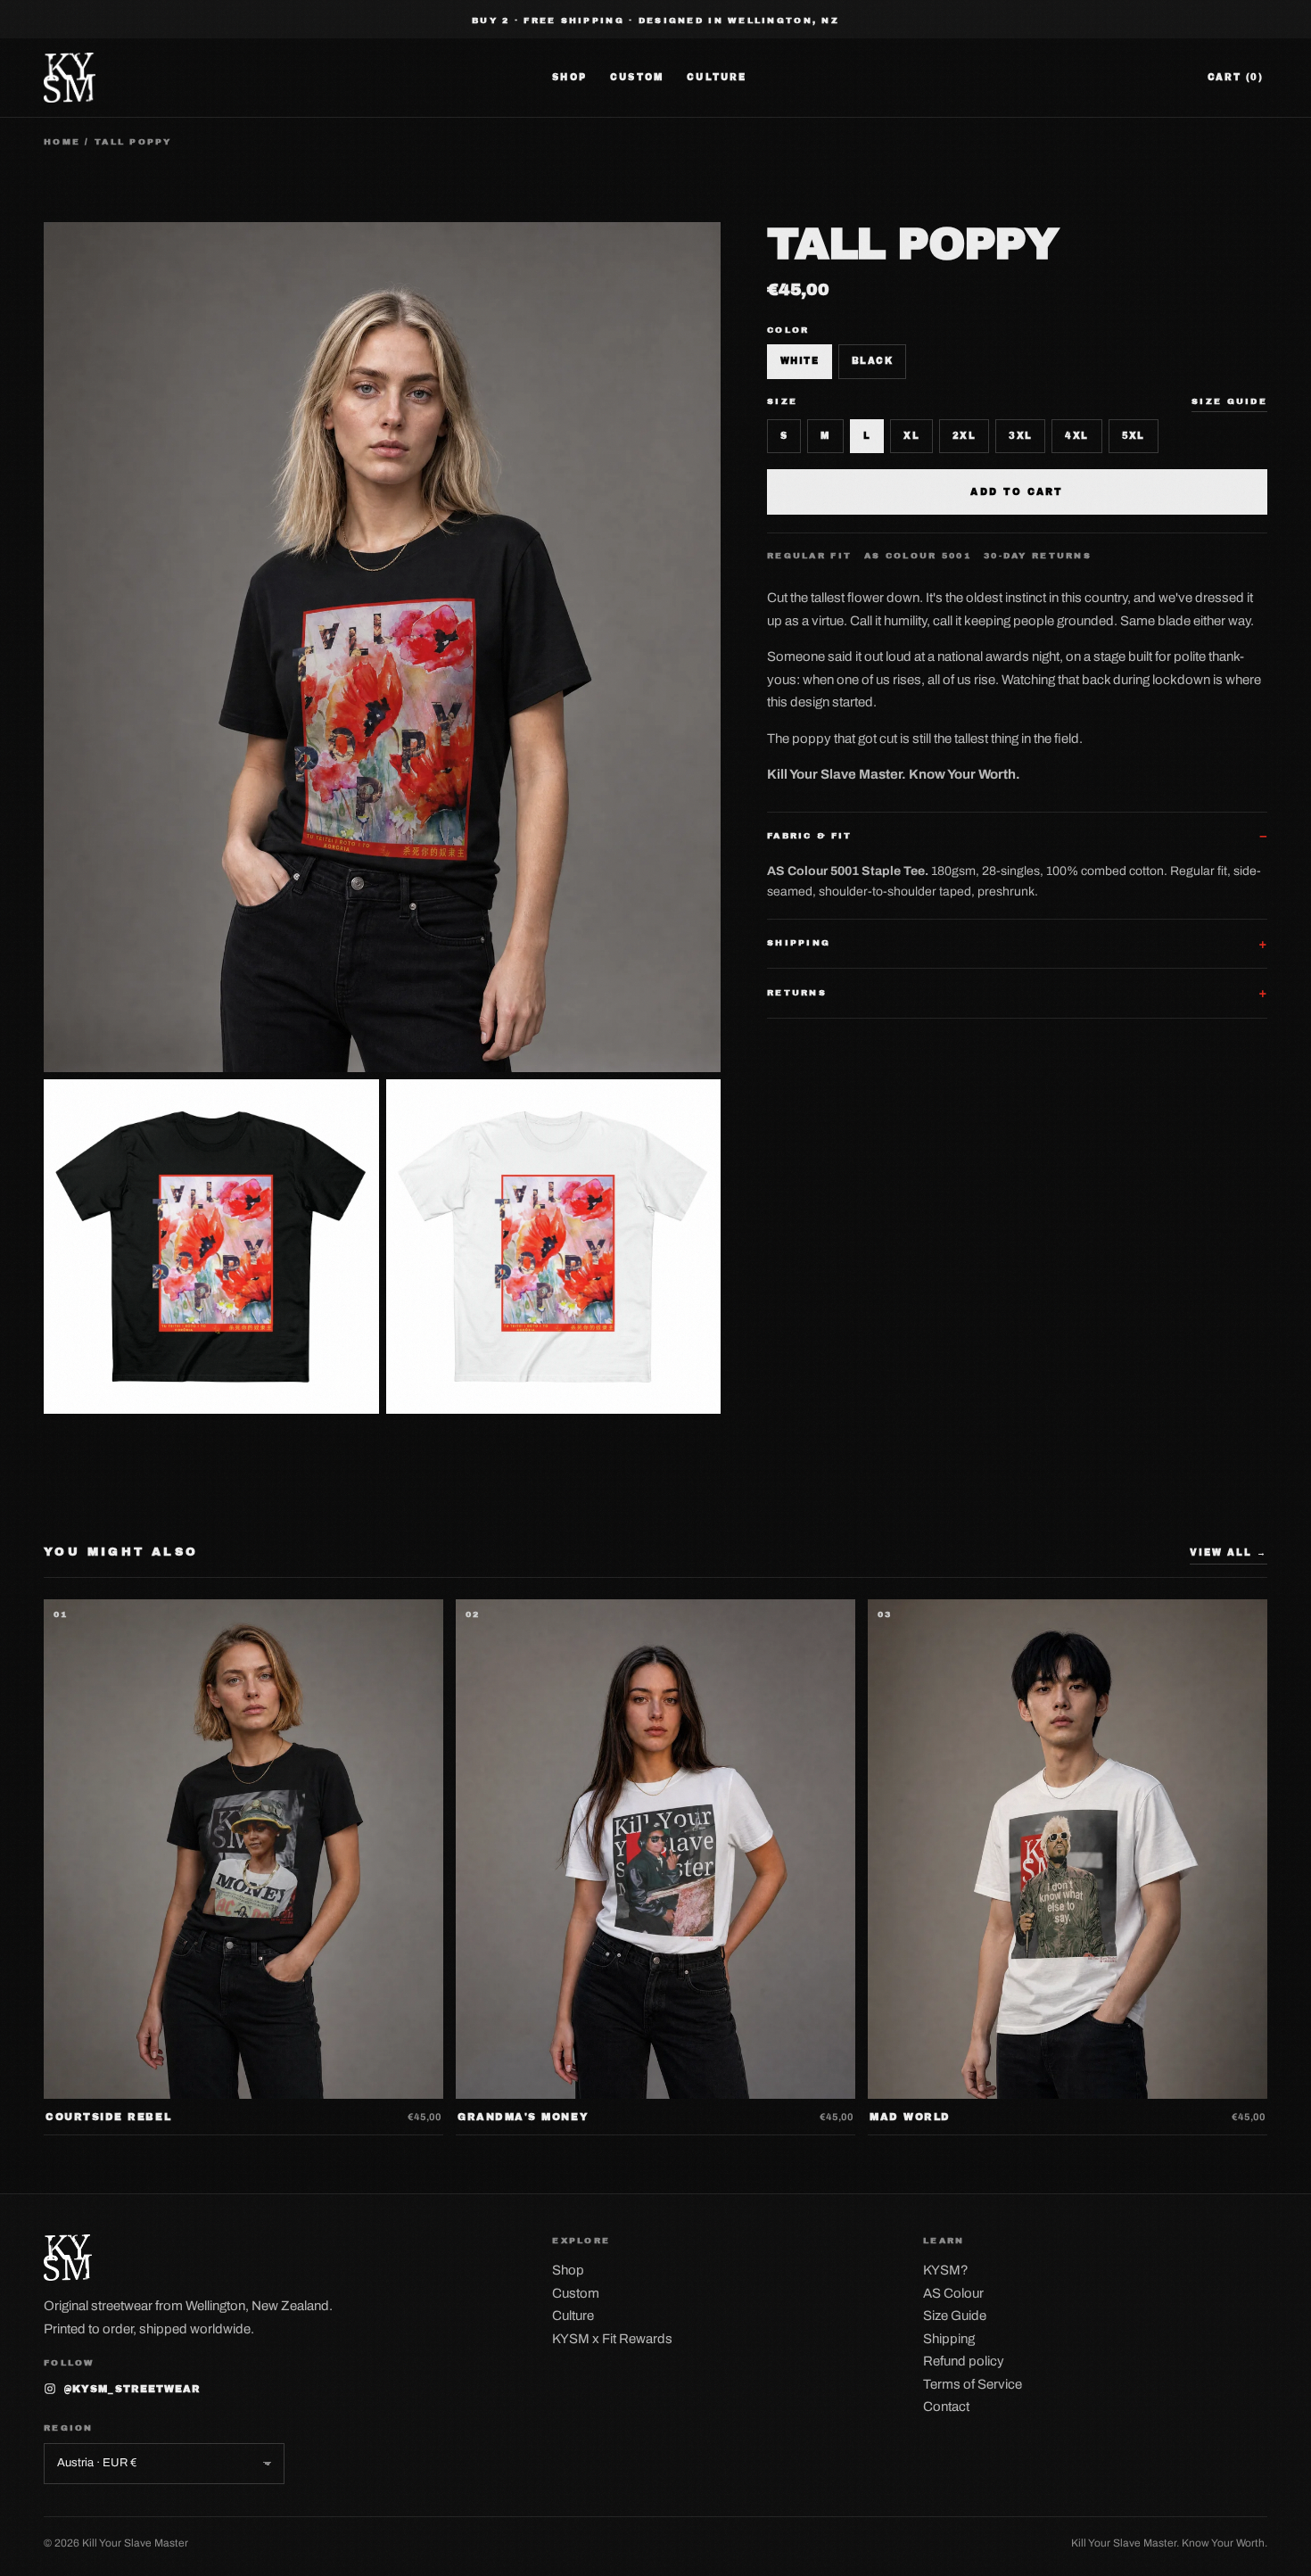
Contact (946, 2407)
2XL (964, 436)
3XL (1020, 436)
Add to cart (1017, 492)
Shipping (949, 2339)
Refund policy (964, 2361)
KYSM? (946, 2270)
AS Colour (953, 2293)
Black (872, 361)
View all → (1229, 1552)
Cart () (1236, 77)
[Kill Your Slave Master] (70, 78)
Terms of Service (973, 2384)
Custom (637, 77)
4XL (1076, 436)
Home (62, 142)
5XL (1134, 436)
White (800, 361)
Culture (717, 77)
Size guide (1229, 401)
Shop (569, 77)
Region (69, 2428)
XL (911, 436)
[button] (382, 647)
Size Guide (955, 2316)
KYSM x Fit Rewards (612, 2339)
